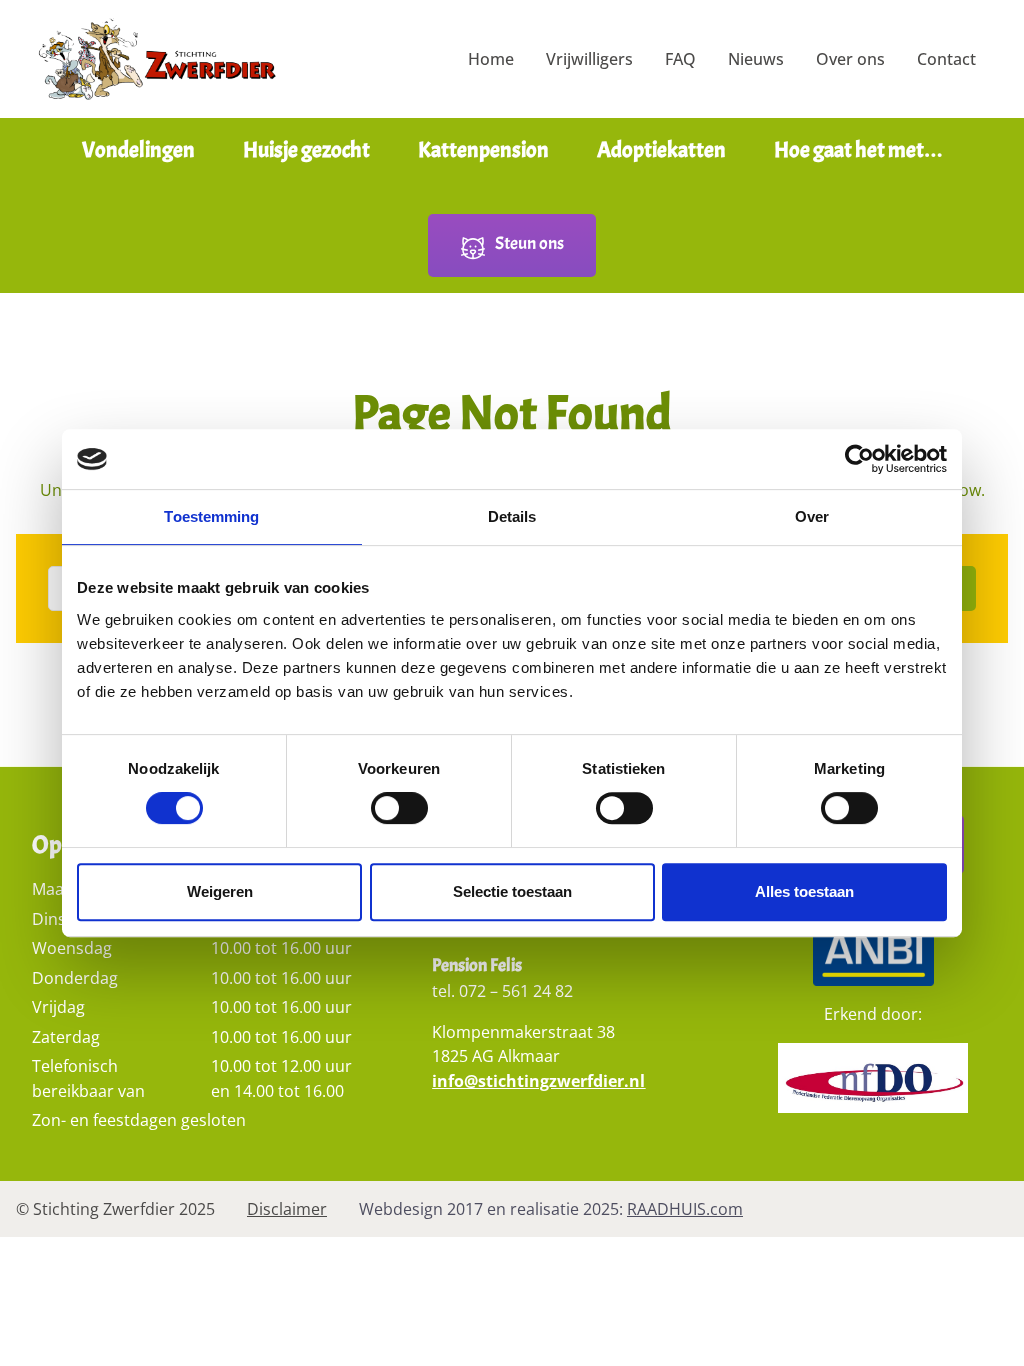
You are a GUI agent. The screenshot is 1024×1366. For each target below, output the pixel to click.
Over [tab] (812, 516)
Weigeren (220, 891)
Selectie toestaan (512, 891)
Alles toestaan (804, 891)
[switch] (399, 814)
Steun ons (529, 243)
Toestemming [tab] (211, 516)
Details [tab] (512, 516)
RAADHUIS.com (685, 1209)
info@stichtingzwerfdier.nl (538, 1081)
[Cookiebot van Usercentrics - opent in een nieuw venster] (859, 459)
